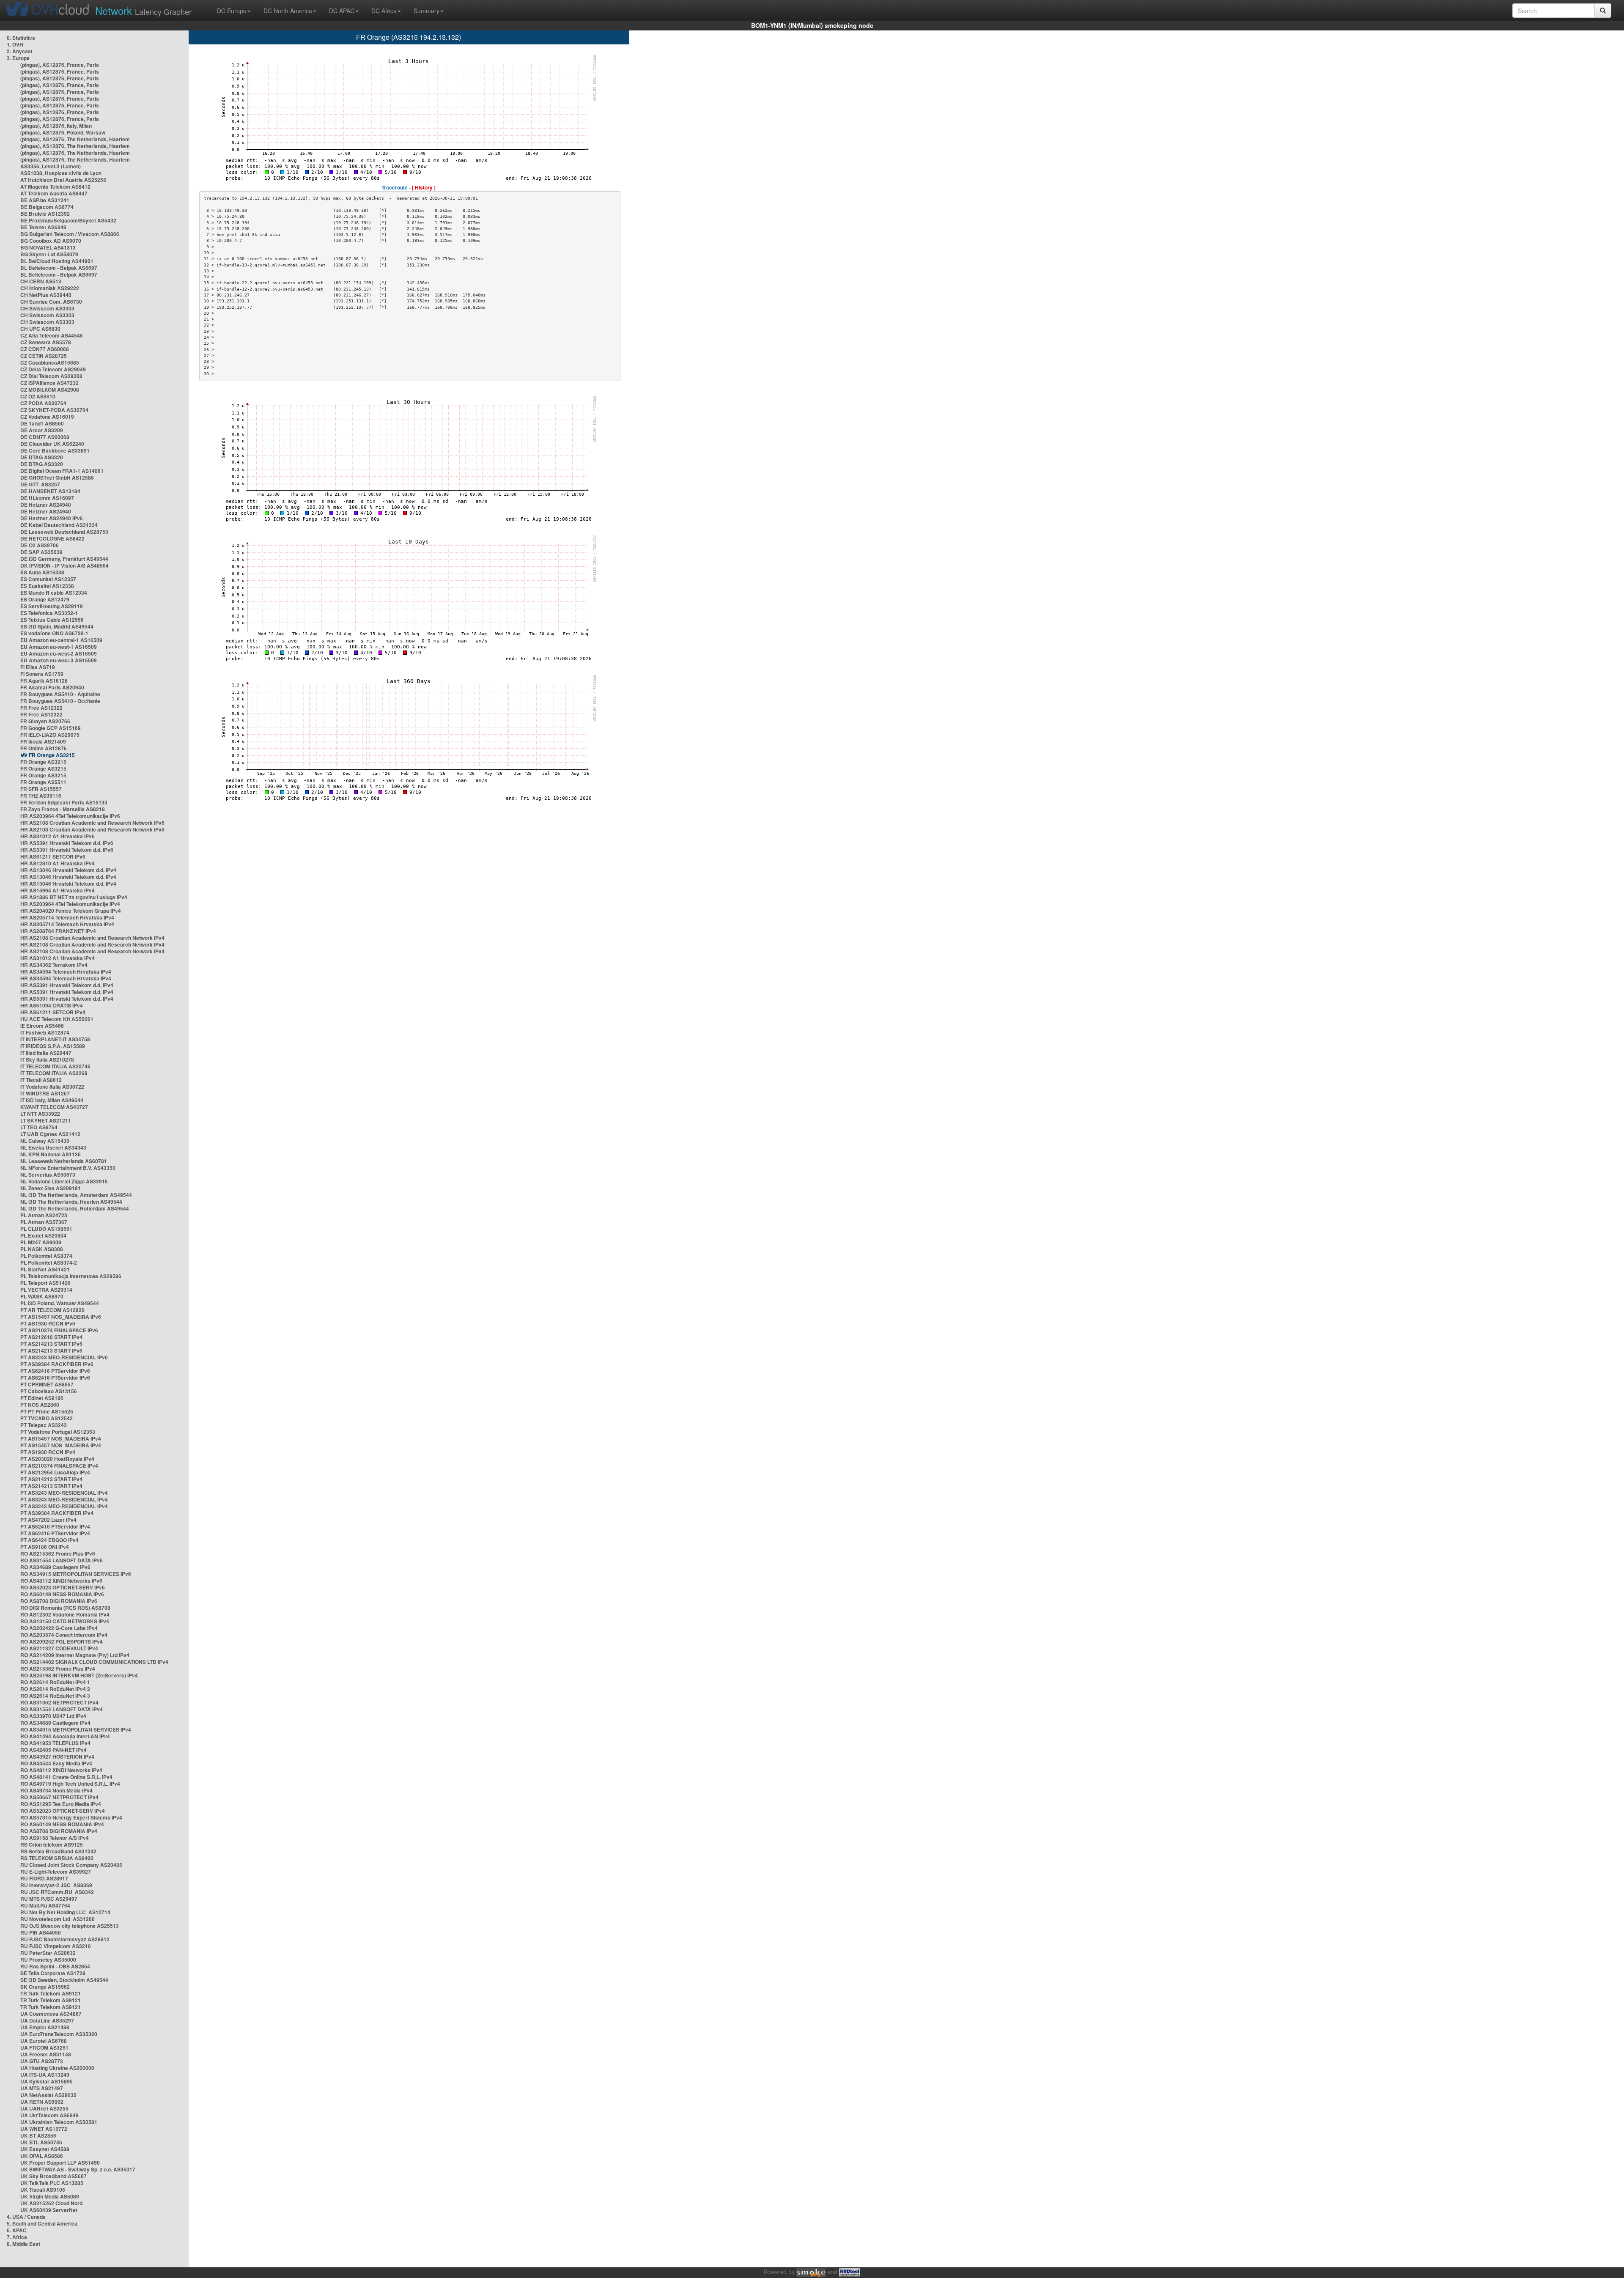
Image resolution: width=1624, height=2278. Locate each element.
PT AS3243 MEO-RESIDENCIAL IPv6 (64, 1357)
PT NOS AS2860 (40, 1405)
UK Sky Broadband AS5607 (53, 2176)
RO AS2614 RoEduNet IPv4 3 (55, 1696)
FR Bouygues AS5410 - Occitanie (60, 701)
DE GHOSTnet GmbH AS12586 (57, 478)
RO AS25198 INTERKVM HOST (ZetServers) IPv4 (79, 1675)
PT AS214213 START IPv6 (51, 1344)
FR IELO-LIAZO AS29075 (50, 735)
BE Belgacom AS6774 (47, 207)
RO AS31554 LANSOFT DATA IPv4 (62, 1709)
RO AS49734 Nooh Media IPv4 (56, 1790)
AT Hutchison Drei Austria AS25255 (63, 180)
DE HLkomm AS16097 (47, 498)
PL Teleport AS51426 (45, 1283)
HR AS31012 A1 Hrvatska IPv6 (58, 836)
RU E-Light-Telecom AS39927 (56, 1872)
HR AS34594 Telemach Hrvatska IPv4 (66, 972)
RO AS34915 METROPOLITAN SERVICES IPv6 (76, 1574)
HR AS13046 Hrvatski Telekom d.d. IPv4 (68, 870)
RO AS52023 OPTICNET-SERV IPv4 (63, 1811)
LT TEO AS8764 (39, 1127)
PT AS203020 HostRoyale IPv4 (57, 1459)
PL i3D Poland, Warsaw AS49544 (60, 1303)
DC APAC (342, 11)
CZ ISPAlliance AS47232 (49, 383)
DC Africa (384, 11)
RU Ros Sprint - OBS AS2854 (55, 1966)
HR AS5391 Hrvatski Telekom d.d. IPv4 (67, 985)
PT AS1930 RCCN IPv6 (48, 1323)
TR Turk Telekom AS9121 (51, 1993)
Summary (427, 11)
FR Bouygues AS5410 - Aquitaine (60, 694)
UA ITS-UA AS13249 (45, 2075)
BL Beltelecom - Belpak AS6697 (59, 268)
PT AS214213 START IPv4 (51, 1479)
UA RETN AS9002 (42, 2102)
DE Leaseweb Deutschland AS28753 (64, 532)
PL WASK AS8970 (42, 1296)
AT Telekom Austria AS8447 (54, 193)
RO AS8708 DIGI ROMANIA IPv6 (59, 1601)
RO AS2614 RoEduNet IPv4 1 (55, 1682)
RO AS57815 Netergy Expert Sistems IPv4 (71, 1817)
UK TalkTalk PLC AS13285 (52, 2183)
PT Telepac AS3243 (44, 1425)
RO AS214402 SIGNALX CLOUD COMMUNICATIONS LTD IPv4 (94, 1662)
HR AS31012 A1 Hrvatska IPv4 (58, 958)
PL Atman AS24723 (44, 1215)
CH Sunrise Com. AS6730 (51, 302)
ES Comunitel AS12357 (48, 579)
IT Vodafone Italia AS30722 (52, 1087)
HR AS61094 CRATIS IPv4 (52, 1005)
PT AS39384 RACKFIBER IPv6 (57, 1364)
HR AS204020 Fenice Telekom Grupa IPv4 (71, 911)
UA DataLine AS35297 (47, 2020)
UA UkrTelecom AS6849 (49, 2115)
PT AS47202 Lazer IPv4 (48, 1520)
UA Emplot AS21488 (45, 2027)
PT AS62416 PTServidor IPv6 (55, 1371)
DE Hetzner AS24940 (46, 505)
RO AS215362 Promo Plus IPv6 (58, 1553)
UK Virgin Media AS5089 (50, 2196)
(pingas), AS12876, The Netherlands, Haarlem (75, 139)
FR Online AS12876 (44, 748)
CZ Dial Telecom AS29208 (51, 376)
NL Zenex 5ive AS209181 (51, 1188)
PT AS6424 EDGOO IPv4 (49, 1540)
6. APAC (17, 2230)
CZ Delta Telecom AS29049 (53, 369)
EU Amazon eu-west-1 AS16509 (59, 647)
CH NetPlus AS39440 (46, 295)
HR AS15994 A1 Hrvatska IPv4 (58, 890)
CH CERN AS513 (41, 281)
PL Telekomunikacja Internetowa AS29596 (71, 1276)
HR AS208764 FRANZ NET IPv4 (58, 931)
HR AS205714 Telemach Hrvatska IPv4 (67, 917)
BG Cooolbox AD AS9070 (51, 241)
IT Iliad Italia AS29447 (46, 1053)
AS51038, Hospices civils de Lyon (61, 173)
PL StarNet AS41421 (45, 1269)
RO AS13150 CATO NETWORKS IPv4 (65, 1621)
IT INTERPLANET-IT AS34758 (55, 1039)
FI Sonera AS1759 (42, 674)
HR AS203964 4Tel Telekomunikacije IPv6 (70, 816)
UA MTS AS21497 (42, 2088)
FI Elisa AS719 (38, 667)
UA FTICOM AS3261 (44, 2047)
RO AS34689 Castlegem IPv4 (55, 1723)
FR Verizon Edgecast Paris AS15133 (64, 802)
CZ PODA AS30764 (43, 403)
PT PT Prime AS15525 (47, 1411)
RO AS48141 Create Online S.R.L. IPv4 (66, 1777)
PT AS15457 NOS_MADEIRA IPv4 (61, 1438)
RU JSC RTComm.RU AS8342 (57, 1892)
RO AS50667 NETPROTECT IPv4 (59, 1797)
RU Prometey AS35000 (48, 1960)
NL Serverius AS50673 (48, 1175)
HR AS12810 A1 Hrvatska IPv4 (58, 863)
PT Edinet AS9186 (42, 1398)
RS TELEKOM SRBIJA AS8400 (57, 1858)
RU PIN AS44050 (41, 1932)
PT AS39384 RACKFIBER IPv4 (57, 1513)
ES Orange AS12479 (45, 599)
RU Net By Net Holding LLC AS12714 (65, 1912)
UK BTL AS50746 (41, 2142)
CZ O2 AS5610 (38, 396)
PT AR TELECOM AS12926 (52, 1310)
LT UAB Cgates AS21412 (50, 1134)
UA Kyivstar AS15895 (47, 2081)
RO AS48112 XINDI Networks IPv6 (61, 1581)
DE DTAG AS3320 (42, 457)
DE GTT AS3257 (40, 484)
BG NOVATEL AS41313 (48, 247)
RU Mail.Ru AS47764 (45, 1905)
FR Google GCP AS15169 (51, 728)
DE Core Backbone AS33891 (55, 450)
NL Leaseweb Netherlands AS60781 (64, 1161)
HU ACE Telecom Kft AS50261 (57, 1019)
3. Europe (18, 58)
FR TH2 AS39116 (41, 796)
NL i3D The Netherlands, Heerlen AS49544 (71, 1202)
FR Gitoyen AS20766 (45, 721)
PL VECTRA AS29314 (46, 1290)
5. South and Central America (42, 2223)
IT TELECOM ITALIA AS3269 (54, 1073)
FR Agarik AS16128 (44, 681)
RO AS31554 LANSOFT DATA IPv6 (62, 1560)
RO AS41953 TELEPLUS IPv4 (55, 1743)
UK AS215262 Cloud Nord (51, 2203)
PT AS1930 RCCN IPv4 (48, 1452)
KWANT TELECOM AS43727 (54, 1107)
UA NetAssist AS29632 (48, 2095)
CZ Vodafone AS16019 (47, 417)
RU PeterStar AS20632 (48, 1953)
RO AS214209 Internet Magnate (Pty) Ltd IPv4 (75, 1655)
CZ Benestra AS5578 (46, 342)
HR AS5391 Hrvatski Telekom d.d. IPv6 (67, 843)
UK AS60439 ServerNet (49, 2210)
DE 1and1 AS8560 (42, 423)
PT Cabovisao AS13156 (49, 1391)
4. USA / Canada (26, 2217)
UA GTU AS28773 (42, 2061)
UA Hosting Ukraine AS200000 (57, 2068)
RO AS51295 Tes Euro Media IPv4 (61, 1804)
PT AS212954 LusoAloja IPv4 (55, 1472)
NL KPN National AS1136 (51, 1154)
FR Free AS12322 (41, 708)
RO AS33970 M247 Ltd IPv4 (53, 1716)
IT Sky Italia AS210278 (47, 1059)
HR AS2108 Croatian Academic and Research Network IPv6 (92, 823)
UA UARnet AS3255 (44, 2108)
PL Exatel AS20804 (43, 1235)
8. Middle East (23, 2244)
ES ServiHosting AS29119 (52, 606)
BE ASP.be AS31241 (45, 200)
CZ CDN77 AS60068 (45, 349)
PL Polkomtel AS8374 (46, 1256)
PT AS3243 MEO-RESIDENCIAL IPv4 (64, 1493)
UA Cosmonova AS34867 (51, 2014)
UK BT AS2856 (38, 2135)
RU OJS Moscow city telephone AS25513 (70, 1926)
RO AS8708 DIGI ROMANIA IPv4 (59, 1831)
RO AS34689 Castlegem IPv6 (55, 1567)
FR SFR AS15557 (41, 789)
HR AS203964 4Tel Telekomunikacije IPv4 (70, 904)
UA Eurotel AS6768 (44, 2041)
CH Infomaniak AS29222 (50, 288)
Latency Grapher (143, 10)
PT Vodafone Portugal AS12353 (58, 1432)
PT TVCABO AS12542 (47, 1418)
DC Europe (232, 11)
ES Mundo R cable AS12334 (54, 593)
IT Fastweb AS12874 (45, 1032)
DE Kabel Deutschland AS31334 (59, 525)
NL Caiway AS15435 (45, 1141)
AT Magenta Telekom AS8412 (55, 187)
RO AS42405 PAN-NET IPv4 (53, 1750)
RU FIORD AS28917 (44, 1878)
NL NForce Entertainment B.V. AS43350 (68, 1168)
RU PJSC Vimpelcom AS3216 (56, 1946)
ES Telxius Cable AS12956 (52, 620)
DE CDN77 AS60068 (45, 437)
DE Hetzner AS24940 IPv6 (52, 518)
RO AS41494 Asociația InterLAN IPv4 (65, 1736)
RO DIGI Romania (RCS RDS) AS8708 (65, 1608)
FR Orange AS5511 (43, 782)
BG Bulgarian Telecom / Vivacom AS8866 (70, 234)
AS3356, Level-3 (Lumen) (51, 166)
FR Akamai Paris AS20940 (52, 687)
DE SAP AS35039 (41, 552)
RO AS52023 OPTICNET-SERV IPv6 (63, 1587)
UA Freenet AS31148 (46, 2054)
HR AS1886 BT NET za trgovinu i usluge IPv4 (74, 897)
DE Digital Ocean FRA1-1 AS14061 (62, 471)
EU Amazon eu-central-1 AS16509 (61, 640)
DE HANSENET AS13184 (50, 491)
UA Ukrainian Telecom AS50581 (59, 2122)
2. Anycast (20, 51)
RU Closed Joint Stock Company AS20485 (71, 1865)
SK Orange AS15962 (45, 1987)
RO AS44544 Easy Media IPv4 (56, 1763)
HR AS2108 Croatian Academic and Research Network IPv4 (92, 938)
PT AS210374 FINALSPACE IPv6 (59, 1330)
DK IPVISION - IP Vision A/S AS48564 (64, 565)
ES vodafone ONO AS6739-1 (54, 633)
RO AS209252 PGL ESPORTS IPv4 (62, 1641)
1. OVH (15, 44)
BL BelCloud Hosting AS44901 (57, 261)
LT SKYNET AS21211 (46, 1120)
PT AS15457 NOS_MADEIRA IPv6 (61, 1317)
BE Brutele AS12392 (45, 214)
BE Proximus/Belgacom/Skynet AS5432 (68, 220)
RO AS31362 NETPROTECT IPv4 (59, 1702)
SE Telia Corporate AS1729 (53, 1973)
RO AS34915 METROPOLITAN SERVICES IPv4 (76, 1729)
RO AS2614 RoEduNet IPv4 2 (55, 1689)
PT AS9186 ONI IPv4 (45, 1547)
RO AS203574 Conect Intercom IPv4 (64, 1635)
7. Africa (17, 2237)
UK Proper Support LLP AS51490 (60, 2163)
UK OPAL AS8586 (42, 2156)
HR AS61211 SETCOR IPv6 (53, 856)
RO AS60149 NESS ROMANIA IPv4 (62, 1824)
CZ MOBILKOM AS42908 (50, 390)
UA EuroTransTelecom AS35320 (59, 2034)
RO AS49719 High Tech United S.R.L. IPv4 (70, 1784)
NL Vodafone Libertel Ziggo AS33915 (64, 1181)
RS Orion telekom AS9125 (52, 1844)
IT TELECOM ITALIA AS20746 (55, 1066)
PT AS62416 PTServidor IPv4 (55, 1526)
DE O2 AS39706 (40, 545)
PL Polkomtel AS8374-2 (49, 1263)
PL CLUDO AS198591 (46, 1229)
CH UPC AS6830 (40, 329)
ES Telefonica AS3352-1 (49, 613)
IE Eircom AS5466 (42, 1026)
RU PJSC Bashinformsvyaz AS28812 (65, 1939)
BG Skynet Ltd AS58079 (49, 254)
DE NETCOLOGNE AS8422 (52, 538)
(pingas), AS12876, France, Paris (60, 65)
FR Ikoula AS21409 (43, 741)
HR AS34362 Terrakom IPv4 (54, 965)
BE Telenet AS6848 (43, 227)
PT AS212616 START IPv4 (51, 1337)
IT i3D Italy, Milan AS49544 (52, 1100)
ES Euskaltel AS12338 (47, 586)
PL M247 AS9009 (41, 1242)
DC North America (288, 11)
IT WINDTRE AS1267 (45, 1093)
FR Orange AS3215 (52, 755)
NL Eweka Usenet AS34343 (53, 1147)
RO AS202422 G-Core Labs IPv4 (59, 1628)
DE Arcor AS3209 (42, 430)
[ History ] (424, 187)
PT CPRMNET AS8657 (47, 1384)
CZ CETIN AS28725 (44, 356)
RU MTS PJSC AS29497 (49, 1899)
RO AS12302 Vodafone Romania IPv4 (65, 1614)
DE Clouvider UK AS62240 (52, 444)
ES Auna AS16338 (42, 572)
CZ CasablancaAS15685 (50, 362)
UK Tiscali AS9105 (43, 2190)
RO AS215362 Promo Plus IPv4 (58, 1669)
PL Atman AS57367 (44, 1222)
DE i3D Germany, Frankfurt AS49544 (64, 559)
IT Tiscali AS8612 (41, 1080)
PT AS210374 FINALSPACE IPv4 (59, 1466)
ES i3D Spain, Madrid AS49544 (57, 626)
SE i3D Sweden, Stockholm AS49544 (64, 1980)
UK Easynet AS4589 (45, 2149)
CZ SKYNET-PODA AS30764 (54, 410)
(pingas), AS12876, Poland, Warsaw (63, 132)
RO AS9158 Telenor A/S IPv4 (55, 1838)
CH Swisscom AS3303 (47, 308)
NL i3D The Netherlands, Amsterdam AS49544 (76, 1195)
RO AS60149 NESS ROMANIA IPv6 (62, 1594)
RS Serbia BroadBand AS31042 (58, 1851)
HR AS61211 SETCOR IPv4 (53, 1012)
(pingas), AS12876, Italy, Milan (56, 126)
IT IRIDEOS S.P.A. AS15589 (53, 1046)
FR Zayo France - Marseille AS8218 (63, 809)
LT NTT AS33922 (40, 1114)
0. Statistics (21, 38)
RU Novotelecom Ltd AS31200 (58, 1919)
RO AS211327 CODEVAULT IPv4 (59, 1648)
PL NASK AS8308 (42, 1249)
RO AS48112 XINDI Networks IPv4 (61, 1770)
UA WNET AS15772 (44, 2129)
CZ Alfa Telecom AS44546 (52, 335)
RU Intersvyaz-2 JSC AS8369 (56, 1885)
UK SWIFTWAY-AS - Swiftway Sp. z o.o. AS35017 (78, 2169)
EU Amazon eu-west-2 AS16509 (59, 653)
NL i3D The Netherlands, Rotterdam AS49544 (75, 1208)
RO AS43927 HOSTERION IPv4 (57, 1757)
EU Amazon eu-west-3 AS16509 (59, 660)
